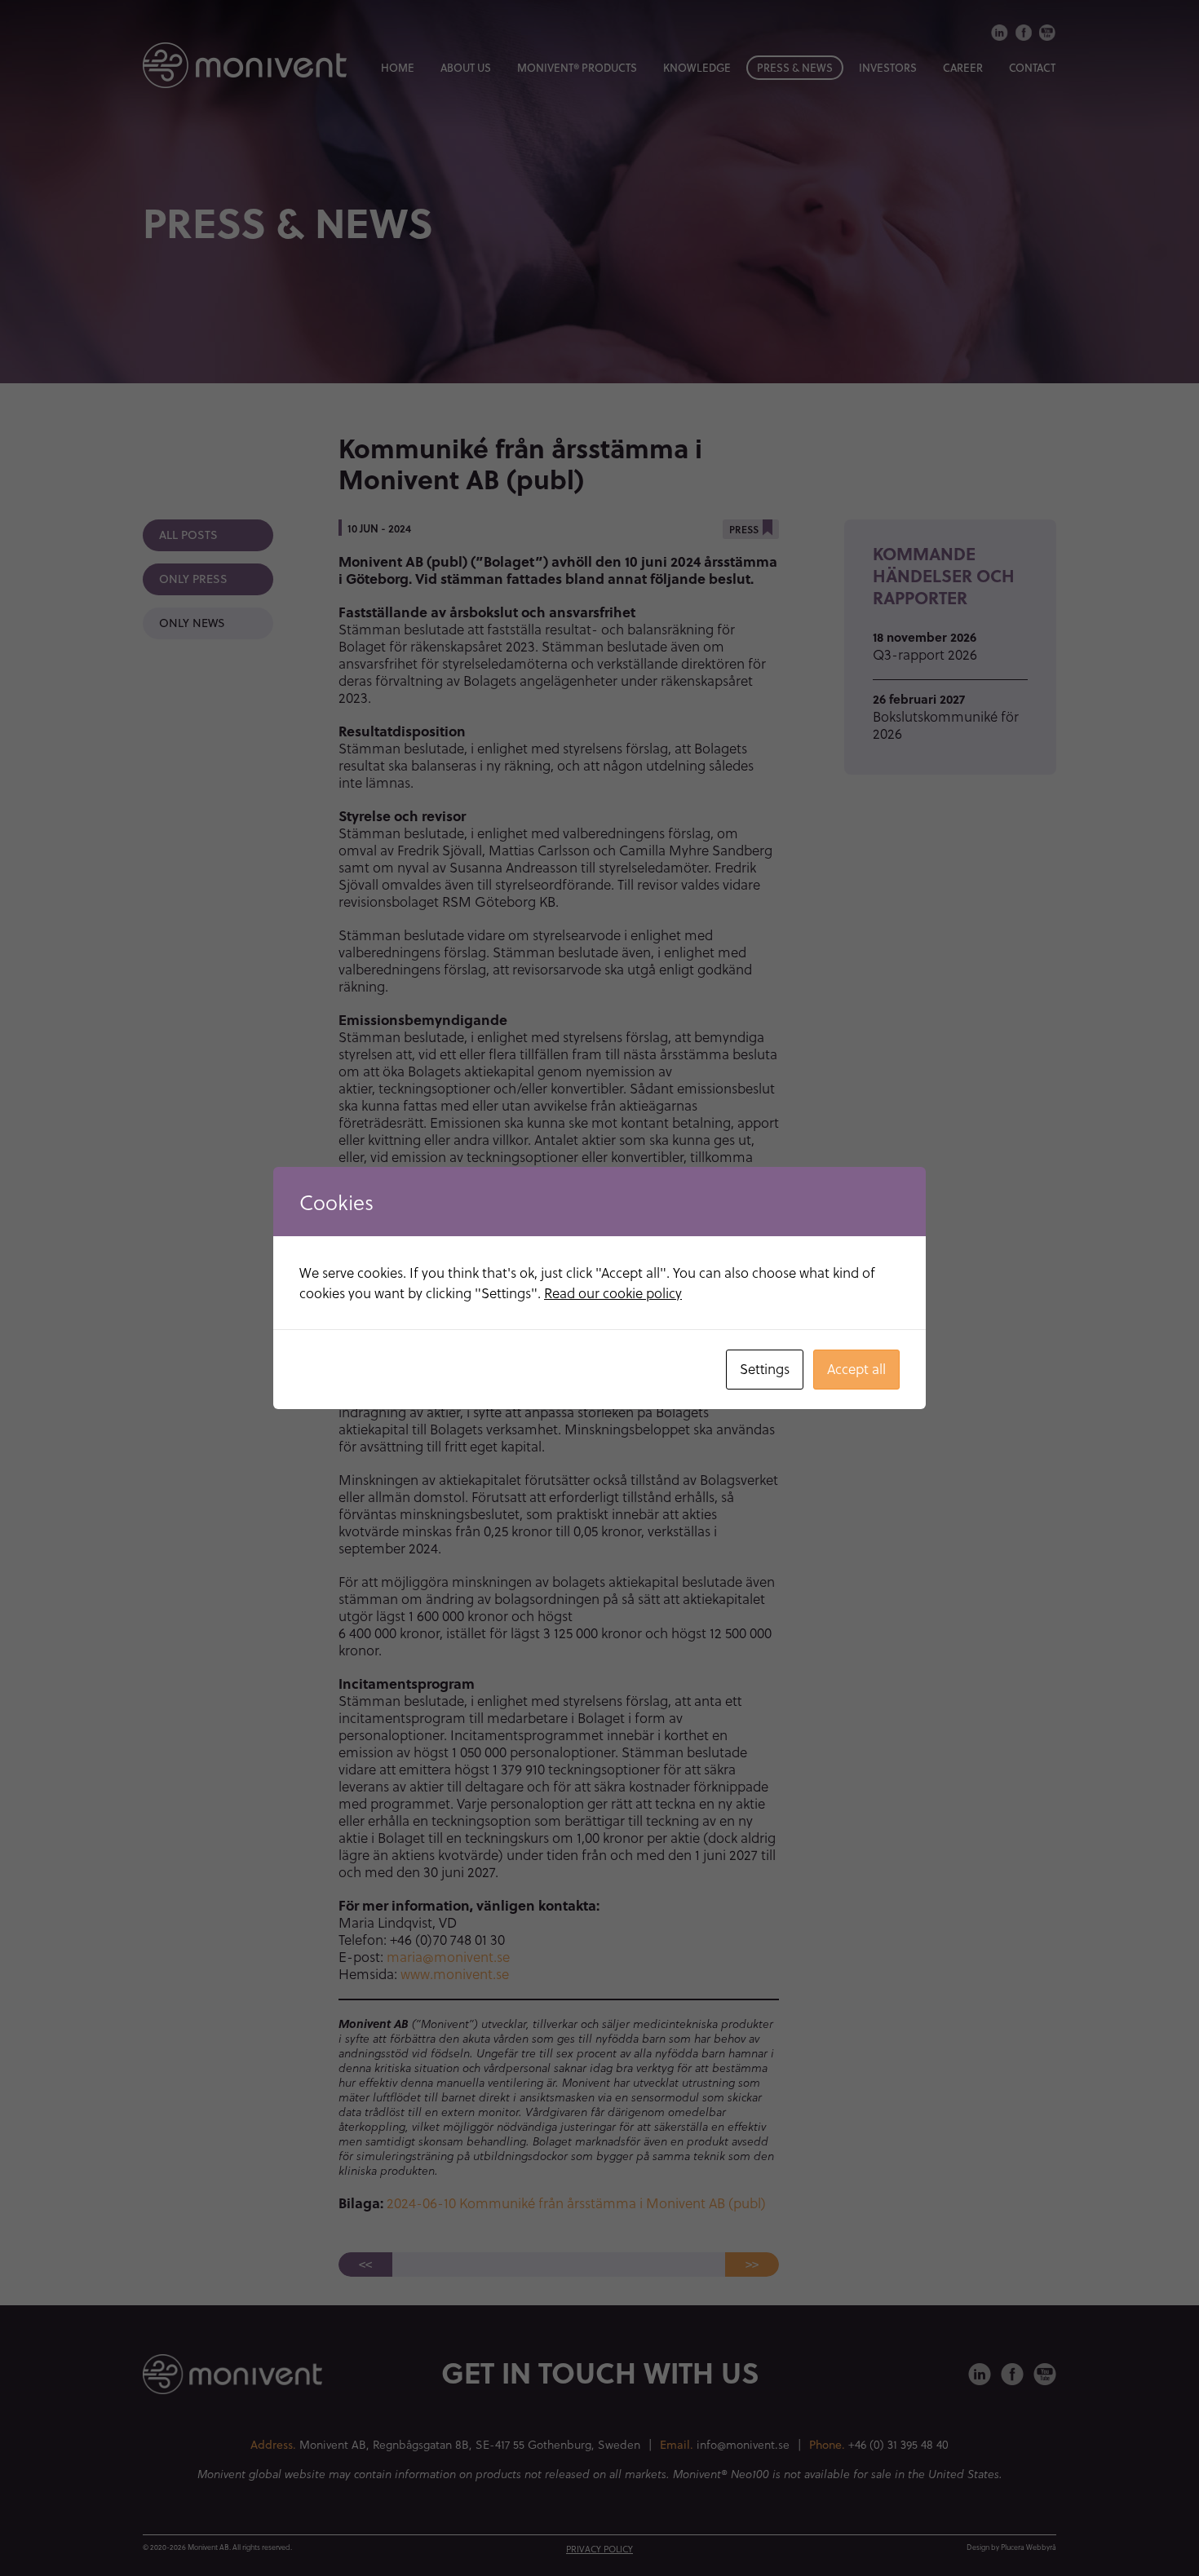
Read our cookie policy (613, 1293)
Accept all (856, 1369)
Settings (765, 1369)
